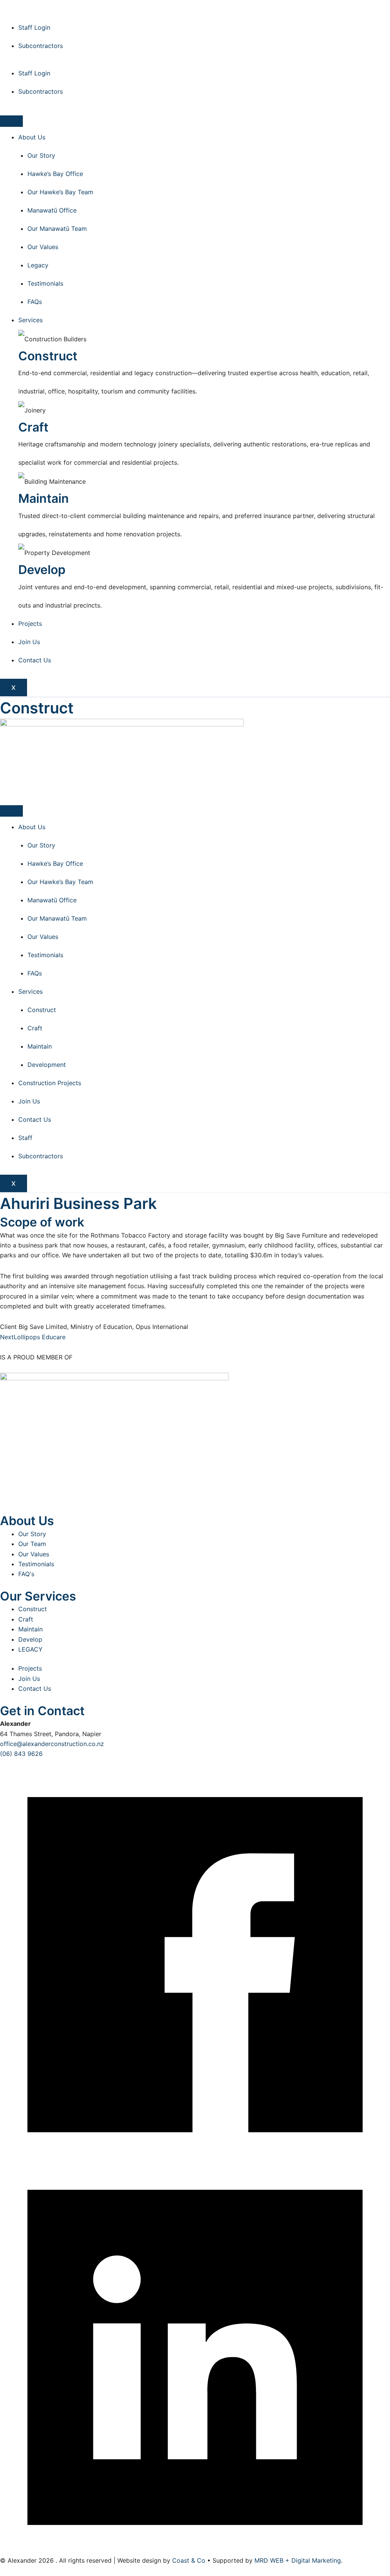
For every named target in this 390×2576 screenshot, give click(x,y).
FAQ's (26, 1574)
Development (47, 1065)
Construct (42, 1010)
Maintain (40, 1046)
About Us (32, 137)
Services (30, 320)
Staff (25, 1138)
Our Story (41, 155)
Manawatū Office (52, 210)
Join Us (29, 642)
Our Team (32, 1544)
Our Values (43, 247)
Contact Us (35, 660)
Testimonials (45, 283)
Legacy (38, 265)
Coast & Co (189, 2560)
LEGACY (30, 1649)
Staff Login (34, 27)
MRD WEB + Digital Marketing (298, 2560)
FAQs (35, 302)
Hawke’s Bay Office (55, 174)
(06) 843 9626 (21, 1754)
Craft (35, 1028)
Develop (30, 1639)
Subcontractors (41, 46)
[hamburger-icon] (11, 121)
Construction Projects (50, 1083)
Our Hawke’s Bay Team (60, 192)
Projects (30, 624)
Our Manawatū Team (57, 229)
